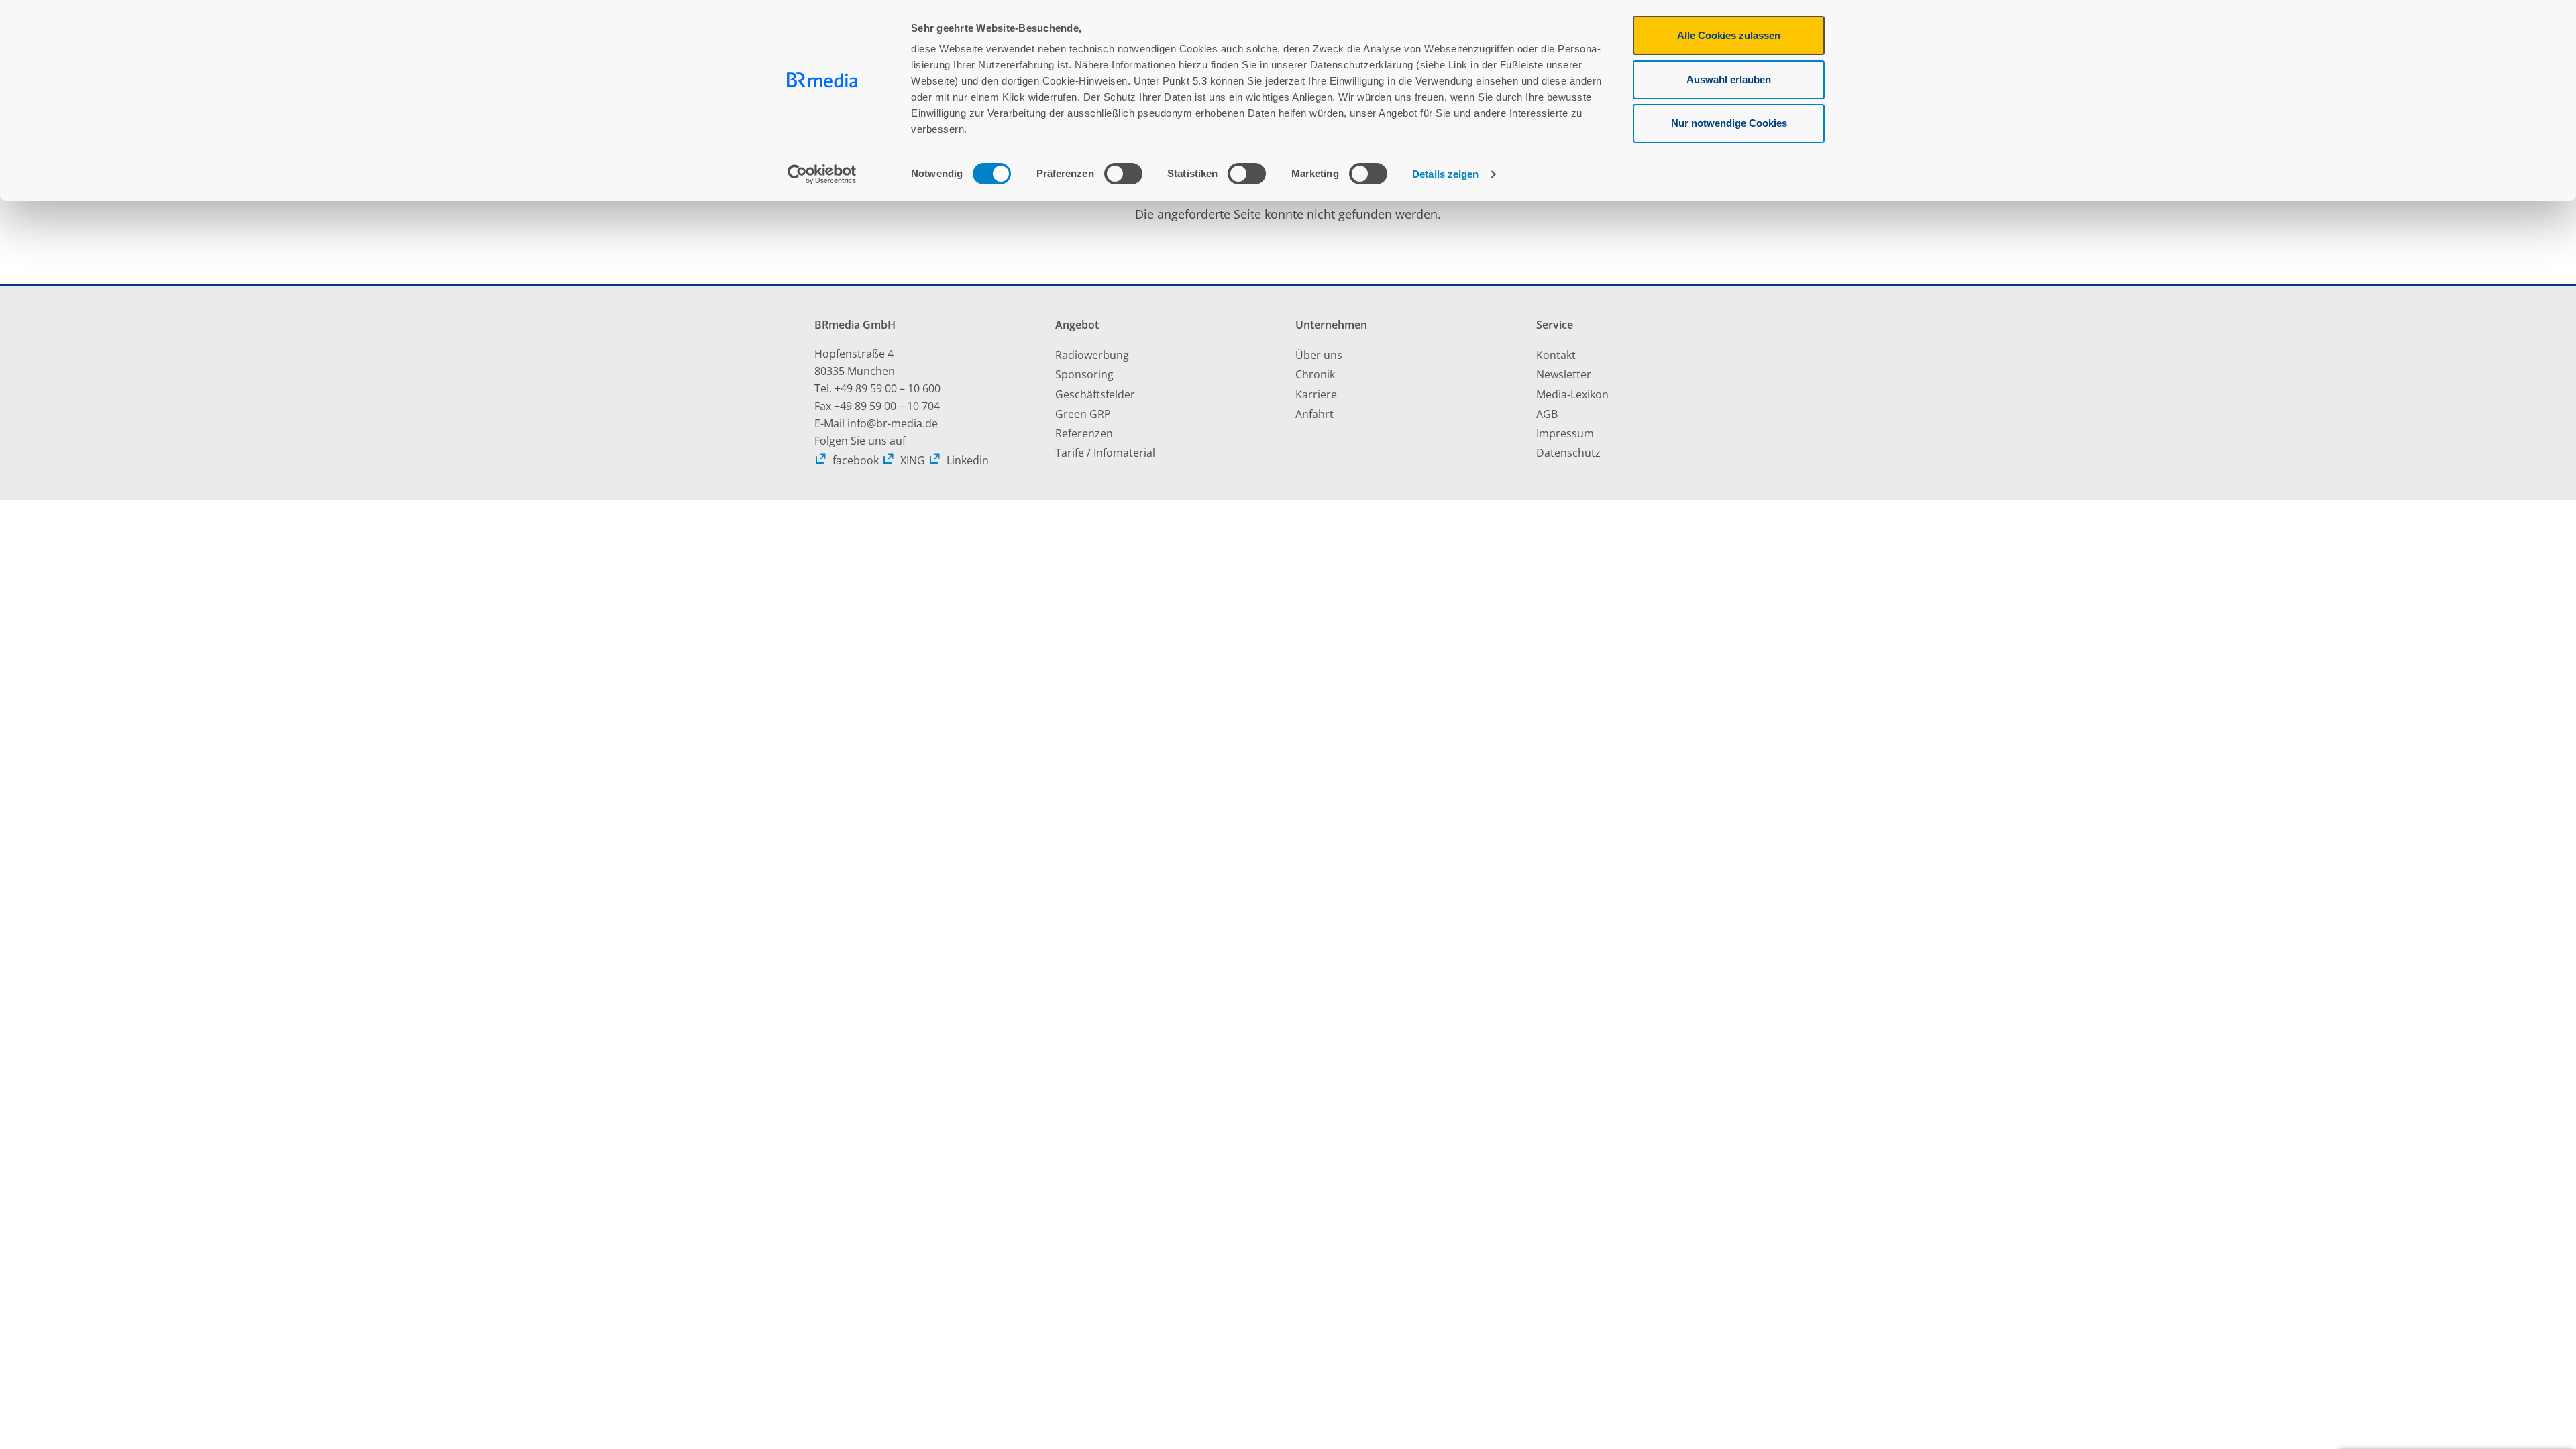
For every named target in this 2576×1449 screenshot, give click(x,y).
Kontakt (1556, 355)
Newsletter (1564, 374)
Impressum (1565, 433)
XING (913, 460)
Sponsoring (1084, 374)
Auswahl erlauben (1729, 79)
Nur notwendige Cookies (1729, 123)
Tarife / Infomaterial (1105, 453)
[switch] (1123, 174)
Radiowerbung (1092, 355)
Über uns (1319, 355)
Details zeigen (1445, 174)
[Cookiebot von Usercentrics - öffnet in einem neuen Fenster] (822, 174)
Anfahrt (1314, 414)
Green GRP (1083, 414)
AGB (1547, 414)
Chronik (1315, 374)
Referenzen (1084, 433)
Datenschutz (1568, 453)
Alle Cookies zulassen (1729, 35)
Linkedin (968, 460)
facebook (856, 460)
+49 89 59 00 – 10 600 (888, 388)
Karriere (1316, 394)
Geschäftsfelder (1095, 394)
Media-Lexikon (1572, 394)
